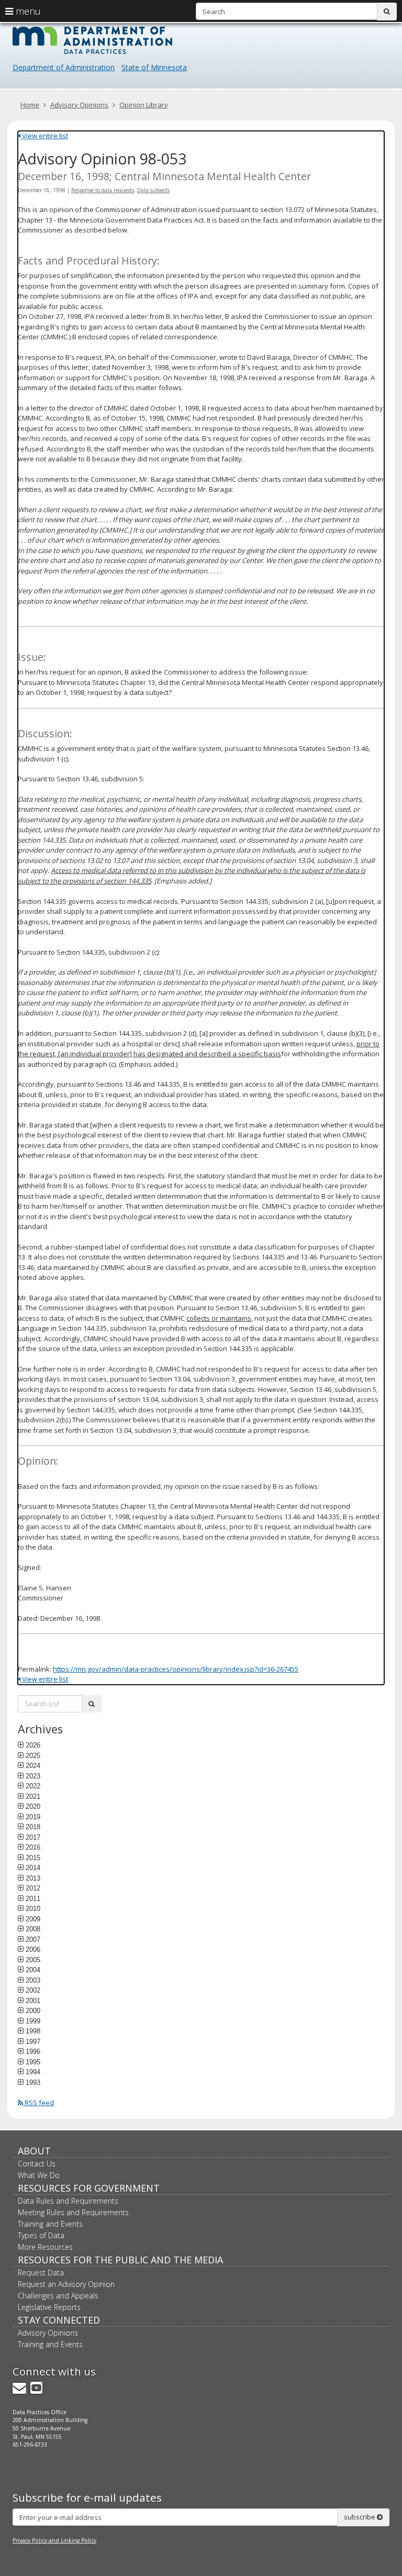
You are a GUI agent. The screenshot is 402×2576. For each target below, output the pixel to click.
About (34, 2151)
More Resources (45, 2247)
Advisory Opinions (79, 105)
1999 (33, 2021)
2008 (33, 1929)
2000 (33, 2010)
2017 (33, 1837)
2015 (33, 1858)
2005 (33, 1960)
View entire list (44, 136)
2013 (33, 1878)
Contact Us (37, 2164)
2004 (33, 1970)
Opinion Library (144, 105)
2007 (33, 1939)
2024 (33, 1765)
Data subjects (153, 190)
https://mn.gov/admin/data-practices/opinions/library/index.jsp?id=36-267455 (176, 1669)
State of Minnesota (154, 67)
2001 (33, 2000)
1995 (33, 2062)
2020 (33, 1806)
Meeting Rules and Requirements (73, 2212)
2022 (33, 1786)
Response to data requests (103, 190)
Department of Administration (64, 67)
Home (30, 105)
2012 (33, 1888)
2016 (33, 1847)
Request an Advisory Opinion (66, 2284)
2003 (33, 1980)
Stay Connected (59, 2320)
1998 (33, 2031)
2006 (33, 1949)
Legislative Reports (49, 2307)
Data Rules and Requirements (68, 2201)
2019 (33, 1817)
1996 (33, 2051)
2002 (33, 1990)
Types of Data (41, 2235)
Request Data (41, 2273)
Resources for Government (89, 2188)
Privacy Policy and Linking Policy (54, 2540)
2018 (33, 1827)
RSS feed (38, 2103)
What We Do (39, 2175)
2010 (33, 1908)
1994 (33, 2072)
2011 (33, 1898)
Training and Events (50, 2224)
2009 (33, 1919)
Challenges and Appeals (58, 2296)
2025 (33, 1755)
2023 (33, 1776)
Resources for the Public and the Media (120, 2260)
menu (27, 11)
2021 (33, 1796)
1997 (33, 2041)
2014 (33, 1867)
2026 (33, 1745)
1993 (33, 2082)
